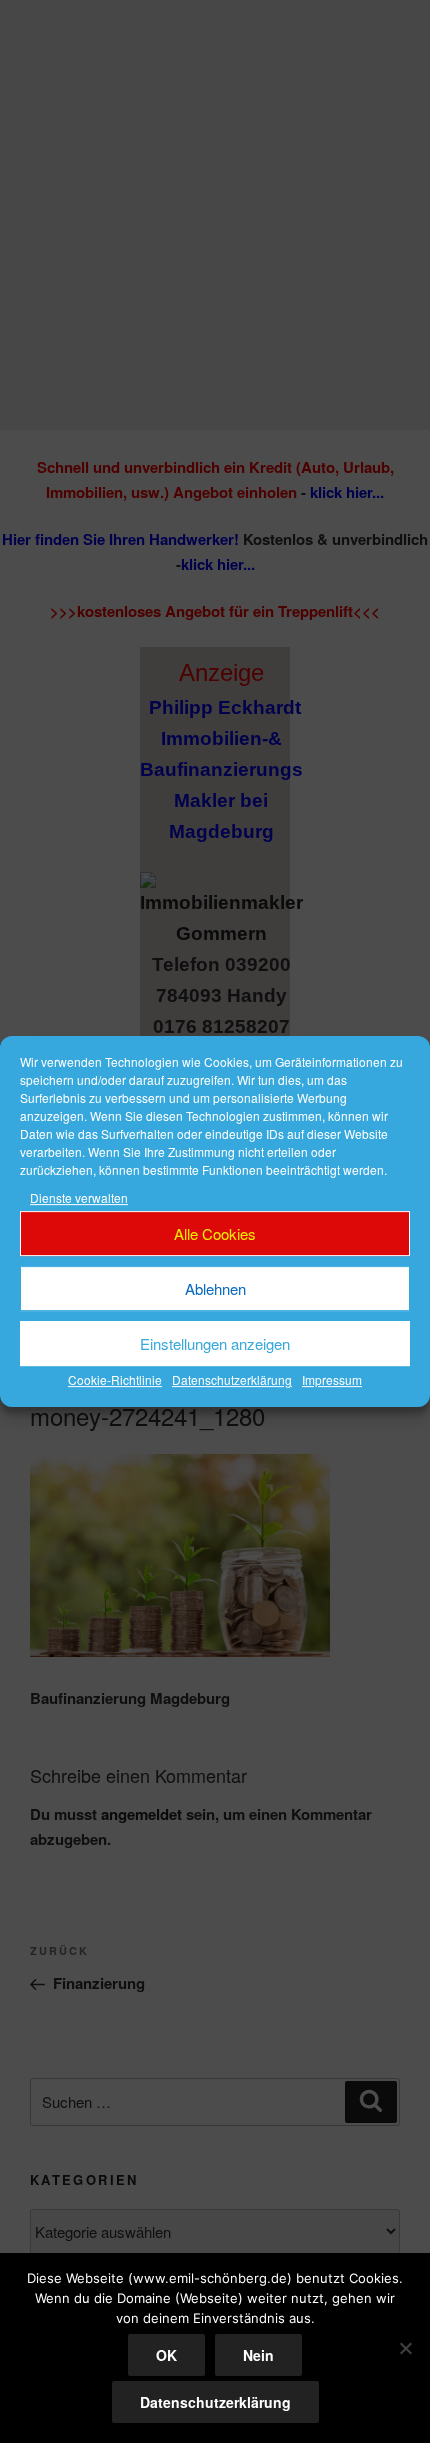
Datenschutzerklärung (232, 1380)
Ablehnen (215, 1288)
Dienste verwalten (79, 1197)
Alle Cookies (215, 1233)
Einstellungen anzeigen (215, 1343)
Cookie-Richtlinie (115, 1380)
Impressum (332, 1380)
